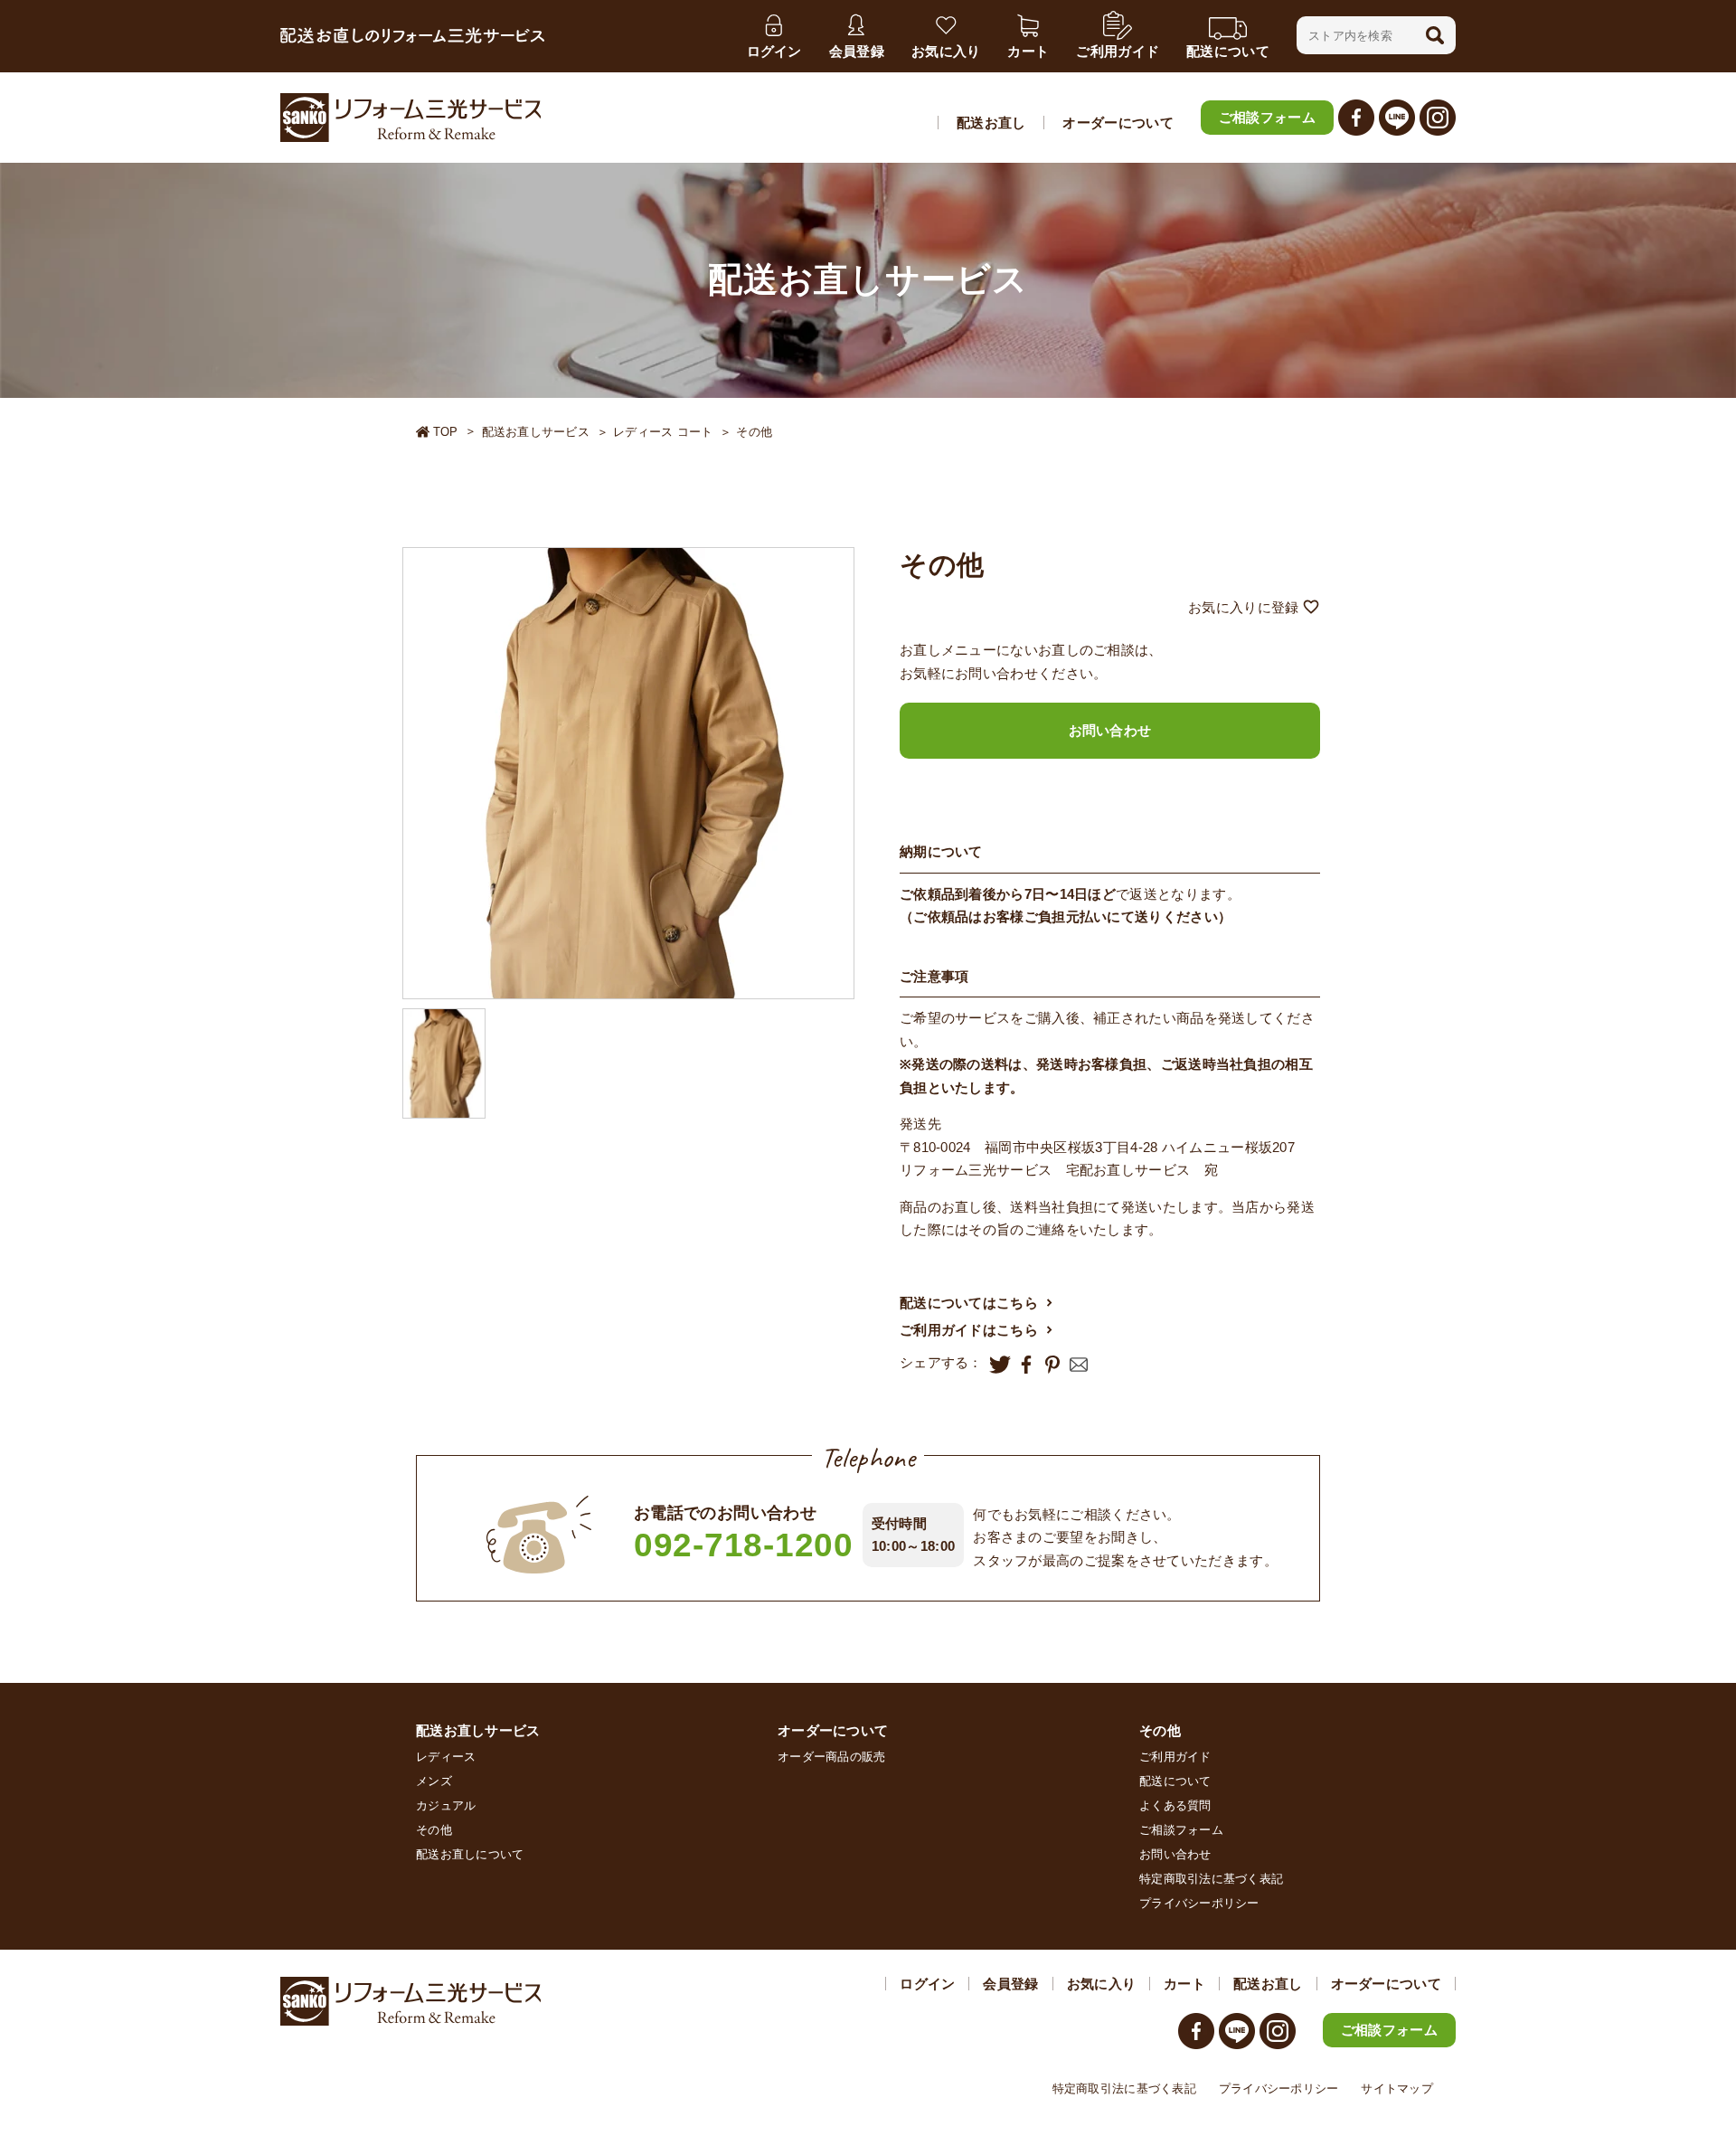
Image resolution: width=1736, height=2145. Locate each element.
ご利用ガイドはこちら (969, 1330)
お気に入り (1102, 1984)
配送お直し (991, 123)
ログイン (927, 1984)
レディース (446, 1757)
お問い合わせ (1110, 730)
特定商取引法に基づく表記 (1211, 1879)
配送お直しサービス (536, 432)
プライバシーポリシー (1199, 1903)
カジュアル (446, 1805)
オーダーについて (1118, 123)
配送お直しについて (470, 1854)
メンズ (434, 1781)
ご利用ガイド (1175, 1757)
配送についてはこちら (969, 1303)
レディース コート (663, 432)
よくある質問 (1175, 1805)
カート (1184, 1984)
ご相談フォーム (1267, 117)
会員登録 (1010, 1984)
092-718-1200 (744, 1545)
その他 (754, 432)
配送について (1175, 1781)
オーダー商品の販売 (831, 1757)
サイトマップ (1397, 2088)
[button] (1435, 35)
